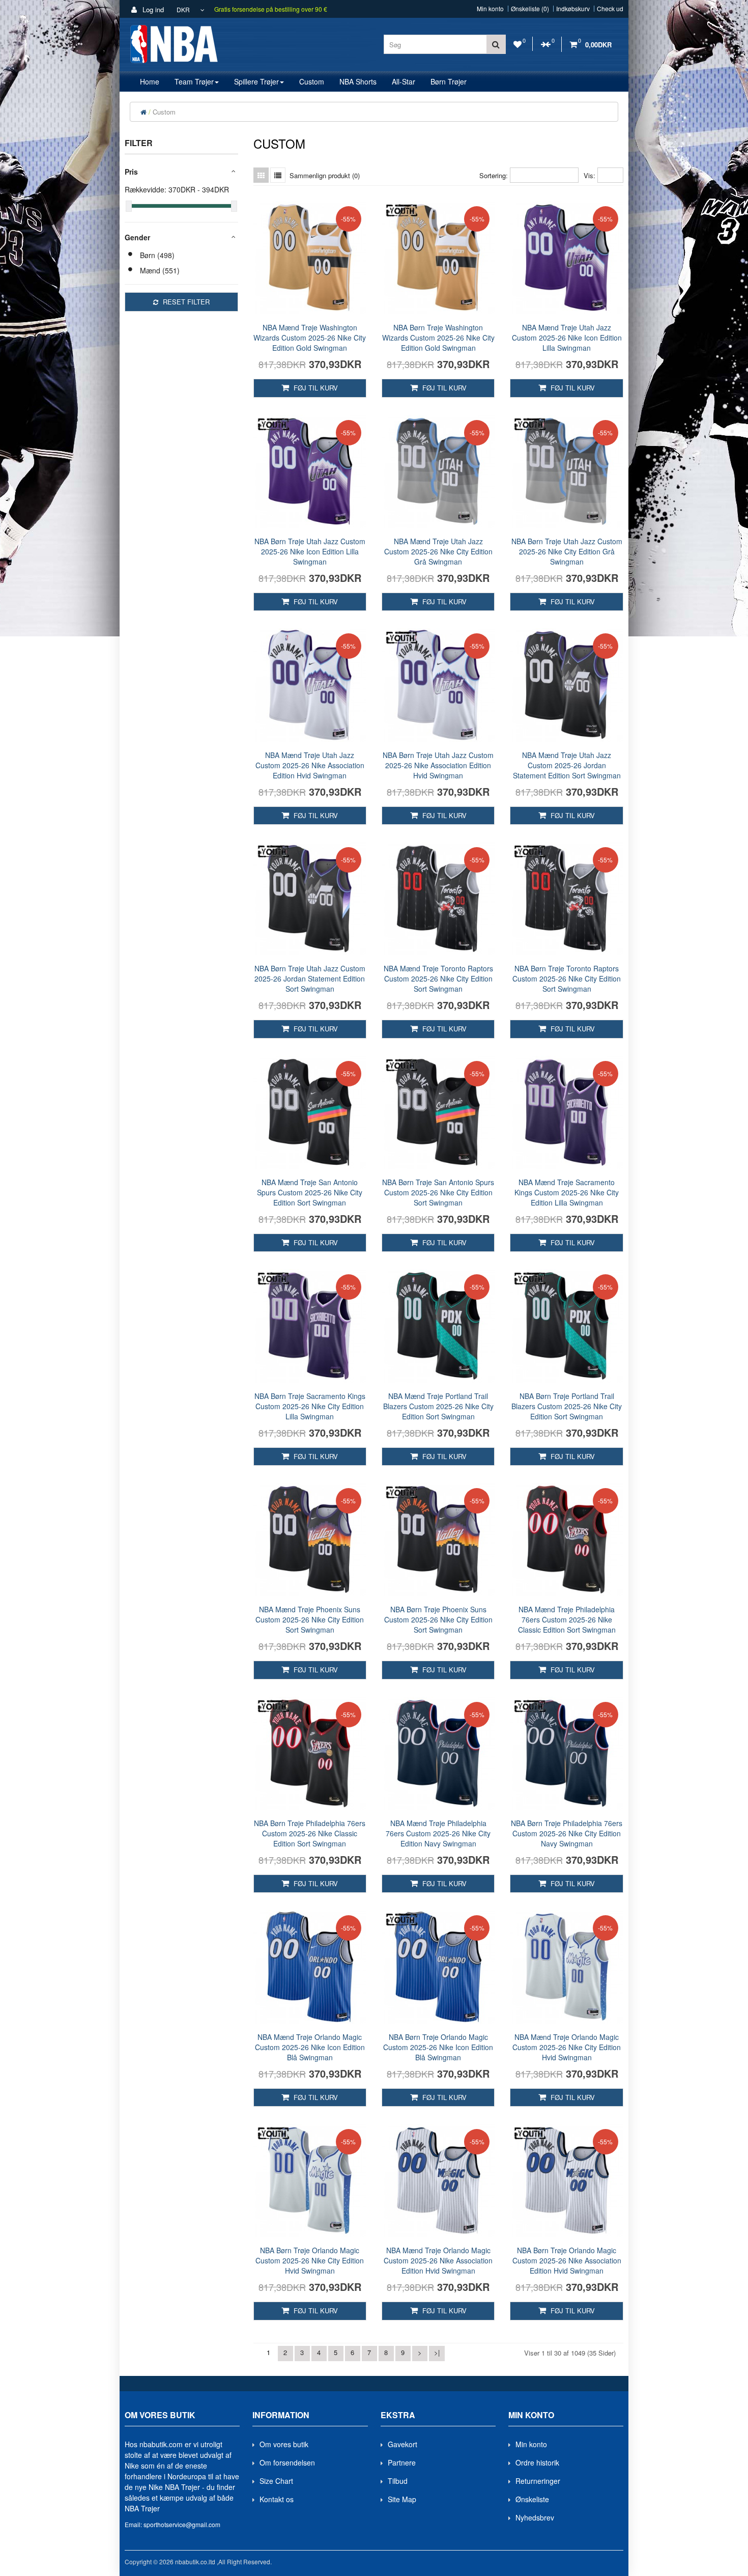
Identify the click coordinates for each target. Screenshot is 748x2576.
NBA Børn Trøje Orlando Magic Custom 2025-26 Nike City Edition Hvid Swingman (310, 2260)
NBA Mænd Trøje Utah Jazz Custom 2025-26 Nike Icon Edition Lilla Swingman (567, 338)
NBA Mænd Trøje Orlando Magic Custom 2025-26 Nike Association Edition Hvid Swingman (438, 2260)
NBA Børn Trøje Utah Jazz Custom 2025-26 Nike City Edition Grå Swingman (567, 551)
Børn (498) (157, 255)
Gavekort (402, 2444)
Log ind (152, 9)
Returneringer (538, 2481)
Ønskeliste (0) (530, 9)
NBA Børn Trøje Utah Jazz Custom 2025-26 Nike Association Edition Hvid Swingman (438, 765)
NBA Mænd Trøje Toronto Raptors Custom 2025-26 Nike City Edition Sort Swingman (438, 978)
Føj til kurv (315, 388)
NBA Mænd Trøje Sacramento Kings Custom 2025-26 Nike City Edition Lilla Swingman (567, 1192)
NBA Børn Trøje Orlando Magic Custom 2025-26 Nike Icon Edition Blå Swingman (438, 2047)
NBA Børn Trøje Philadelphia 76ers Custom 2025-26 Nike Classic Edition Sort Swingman (310, 1833)
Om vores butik (284, 2444)
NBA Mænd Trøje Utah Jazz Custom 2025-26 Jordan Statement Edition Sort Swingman (567, 765)
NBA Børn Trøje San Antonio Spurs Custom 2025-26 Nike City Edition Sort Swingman (438, 1192)
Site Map (402, 2499)
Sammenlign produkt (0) (325, 175)
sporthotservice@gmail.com (182, 2524)
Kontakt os (277, 2499)
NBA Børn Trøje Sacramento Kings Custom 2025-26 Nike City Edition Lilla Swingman (310, 1406)
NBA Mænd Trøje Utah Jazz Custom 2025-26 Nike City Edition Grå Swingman (438, 551)
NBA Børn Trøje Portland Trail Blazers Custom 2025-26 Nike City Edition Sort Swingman (567, 1406)
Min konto (490, 9)
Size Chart (276, 2481)
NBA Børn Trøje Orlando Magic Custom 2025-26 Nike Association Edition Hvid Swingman (567, 2260)
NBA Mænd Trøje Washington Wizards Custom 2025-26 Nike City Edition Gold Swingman (310, 338)
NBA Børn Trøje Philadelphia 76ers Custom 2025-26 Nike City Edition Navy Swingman (567, 1833)
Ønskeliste (532, 2499)
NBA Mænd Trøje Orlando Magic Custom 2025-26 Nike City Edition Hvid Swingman (567, 2047)
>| (437, 2352)
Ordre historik (537, 2462)
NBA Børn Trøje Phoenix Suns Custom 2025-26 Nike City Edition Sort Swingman (438, 1619)
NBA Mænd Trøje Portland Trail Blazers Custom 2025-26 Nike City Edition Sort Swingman (438, 1406)
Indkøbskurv (573, 9)
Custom (164, 112)
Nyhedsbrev (535, 2517)
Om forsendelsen (287, 2462)
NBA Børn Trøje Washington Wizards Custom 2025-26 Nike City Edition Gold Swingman (438, 338)
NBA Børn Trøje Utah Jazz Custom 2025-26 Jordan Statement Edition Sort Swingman (310, 978)
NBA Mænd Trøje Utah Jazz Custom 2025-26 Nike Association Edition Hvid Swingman (310, 765)
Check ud (610, 9)
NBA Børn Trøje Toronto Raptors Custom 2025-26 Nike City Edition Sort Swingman (567, 978)
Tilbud (398, 2481)
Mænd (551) (160, 270)
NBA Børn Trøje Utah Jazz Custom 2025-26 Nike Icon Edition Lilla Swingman (310, 551)
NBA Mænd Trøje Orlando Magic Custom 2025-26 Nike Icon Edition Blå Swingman (310, 2047)
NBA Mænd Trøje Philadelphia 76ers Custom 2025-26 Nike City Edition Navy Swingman (438, 1833)
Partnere (402, 2462)
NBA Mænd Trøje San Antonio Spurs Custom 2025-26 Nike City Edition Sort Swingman (310, 1192)
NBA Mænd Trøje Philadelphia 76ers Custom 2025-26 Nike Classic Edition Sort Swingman (567, 1619)
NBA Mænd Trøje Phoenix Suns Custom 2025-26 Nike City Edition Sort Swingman (310, 1619)
